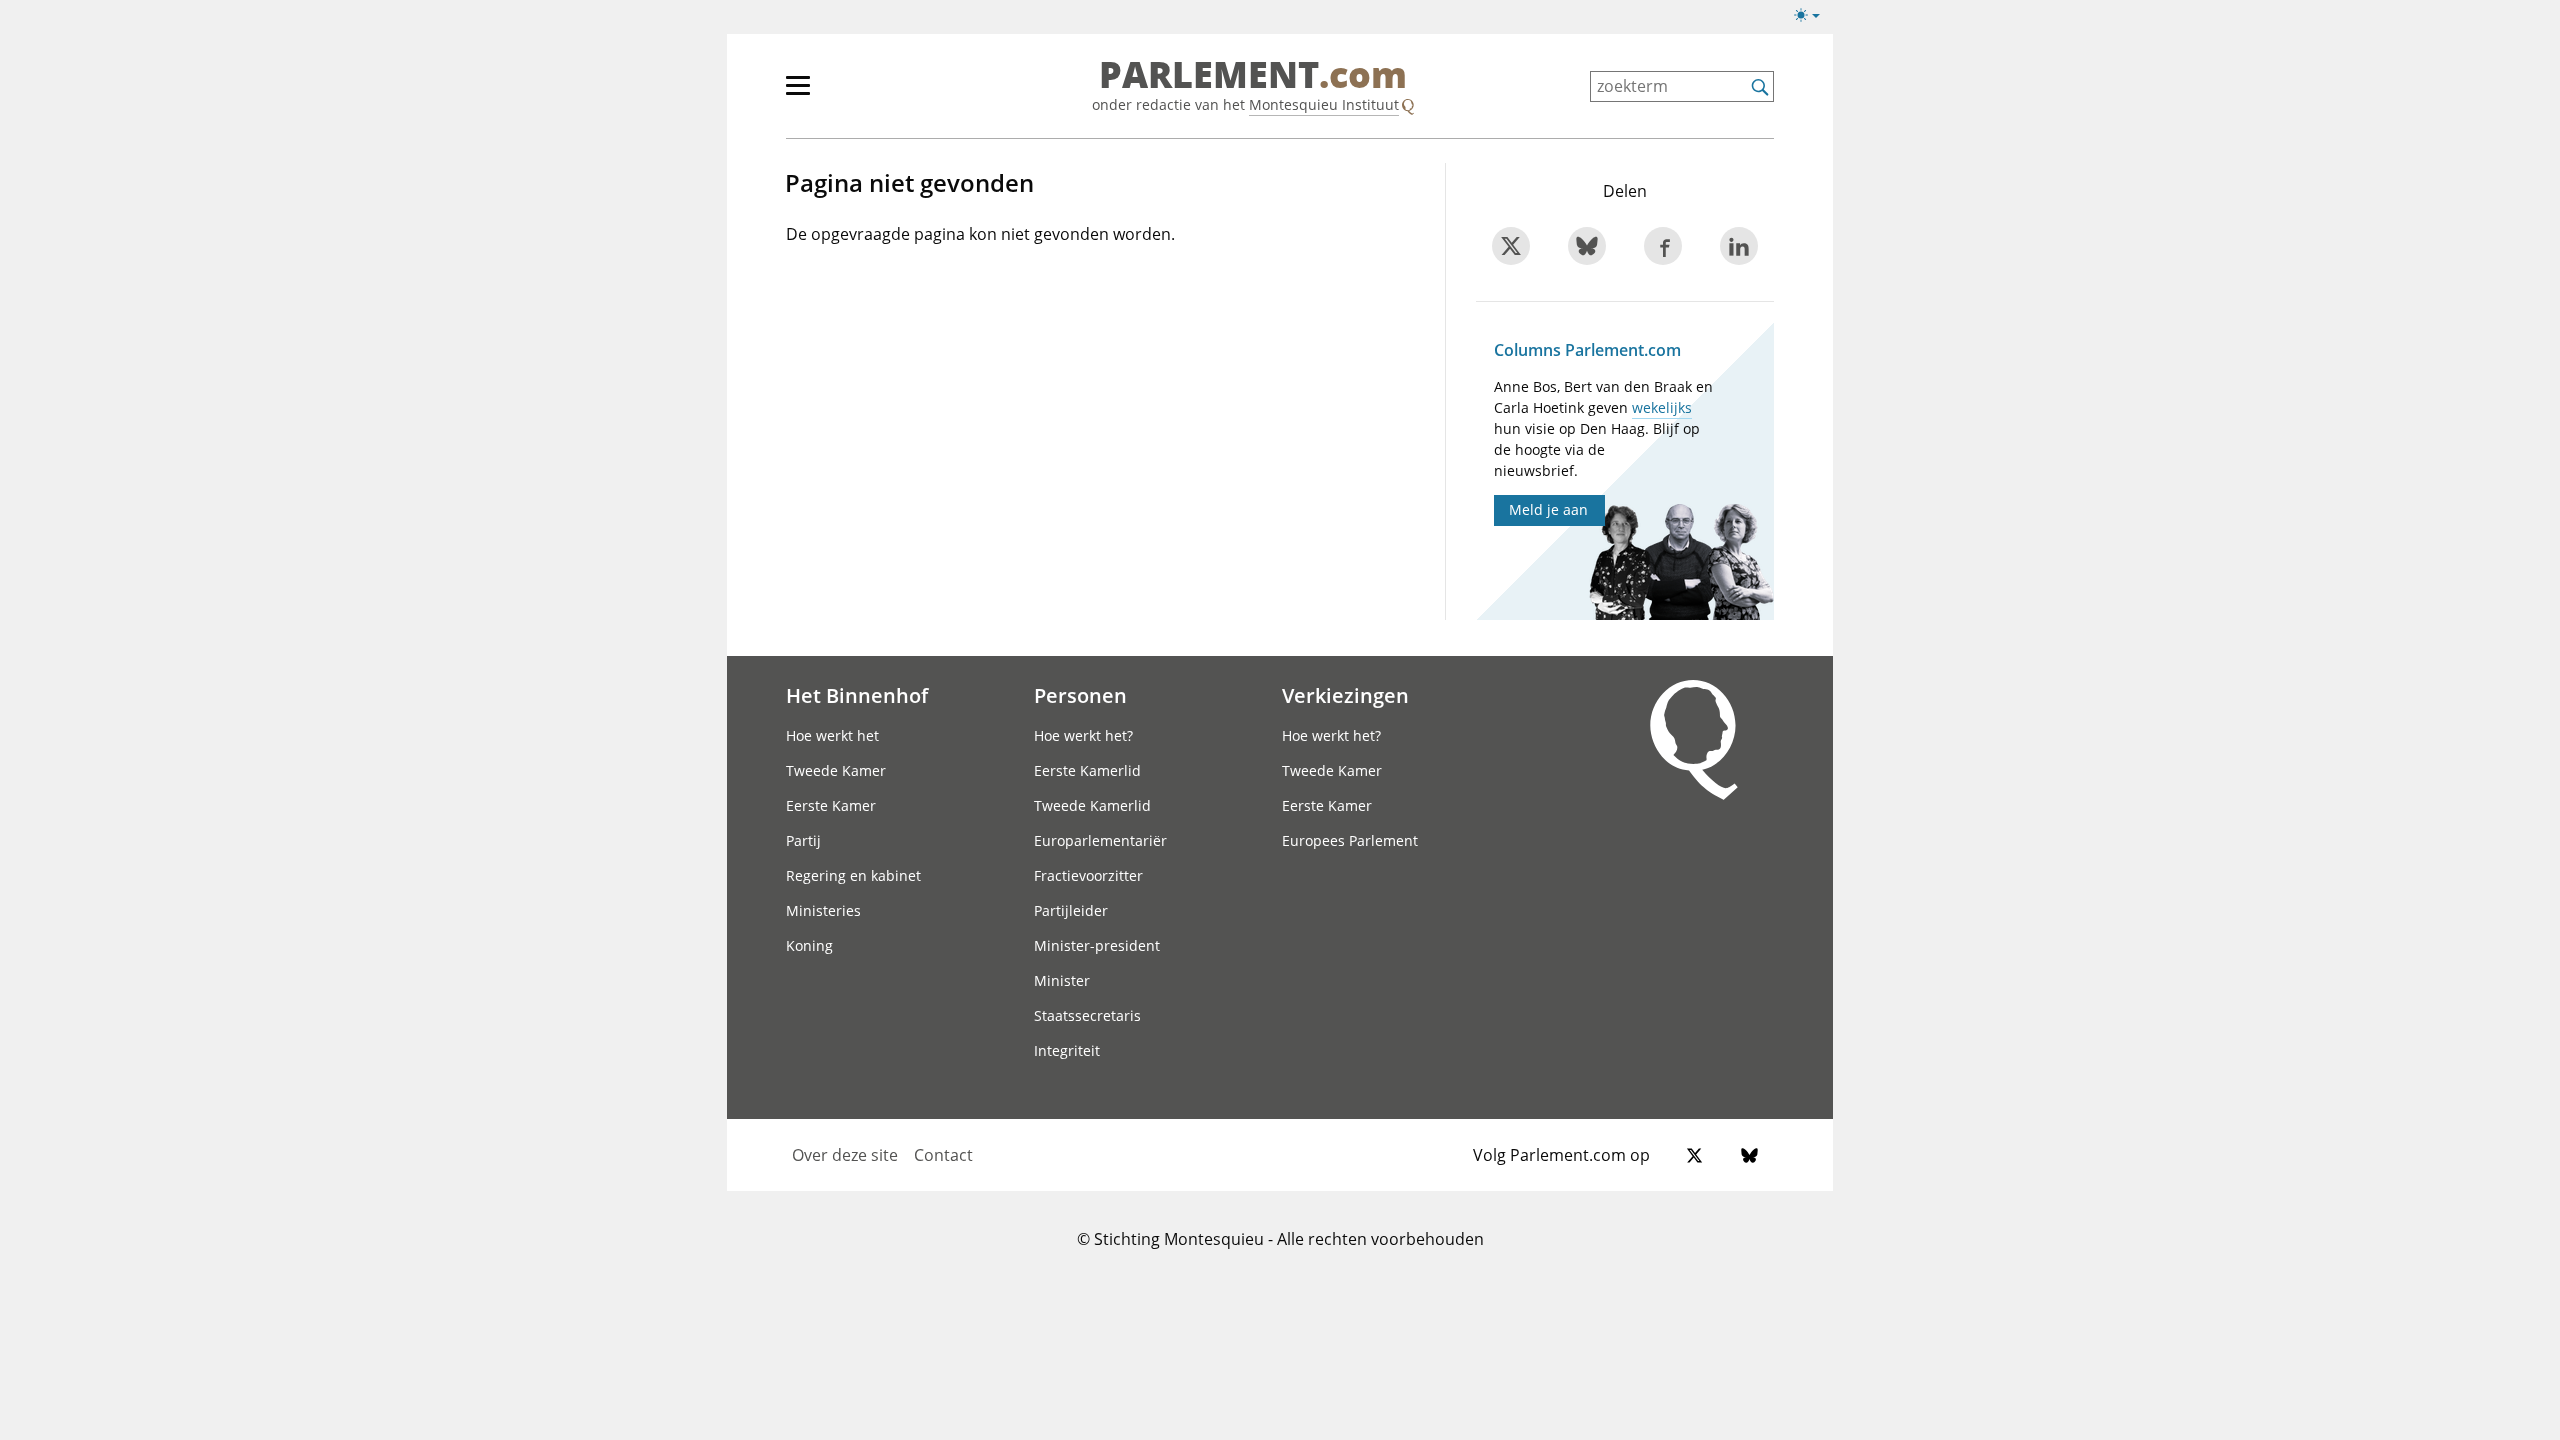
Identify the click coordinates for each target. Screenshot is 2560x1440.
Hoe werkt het (832, 735)
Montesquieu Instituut (1324, 104)
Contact (943, 1155)
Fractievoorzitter (1088, 875)
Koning (809, 945)
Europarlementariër (1100, 840)
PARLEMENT (1253, 76)
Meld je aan (1548, 509)
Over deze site (845, 1155)
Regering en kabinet (853, 875)
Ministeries (823, 910)
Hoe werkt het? (1083, 735)
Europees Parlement (1350, 840)
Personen (1080, 695)
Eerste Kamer (831, 805)
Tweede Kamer (836, 770)
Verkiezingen (1345, 695)
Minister (1062, 980)
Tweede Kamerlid (1092, 805)
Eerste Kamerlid (1087, 770)
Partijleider (1071, 910)
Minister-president (1097, 945)
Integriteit (1067, 1050)
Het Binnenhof (857, 695)
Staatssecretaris (1087, 1015)
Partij (803, 840)
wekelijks (1662, 407)
